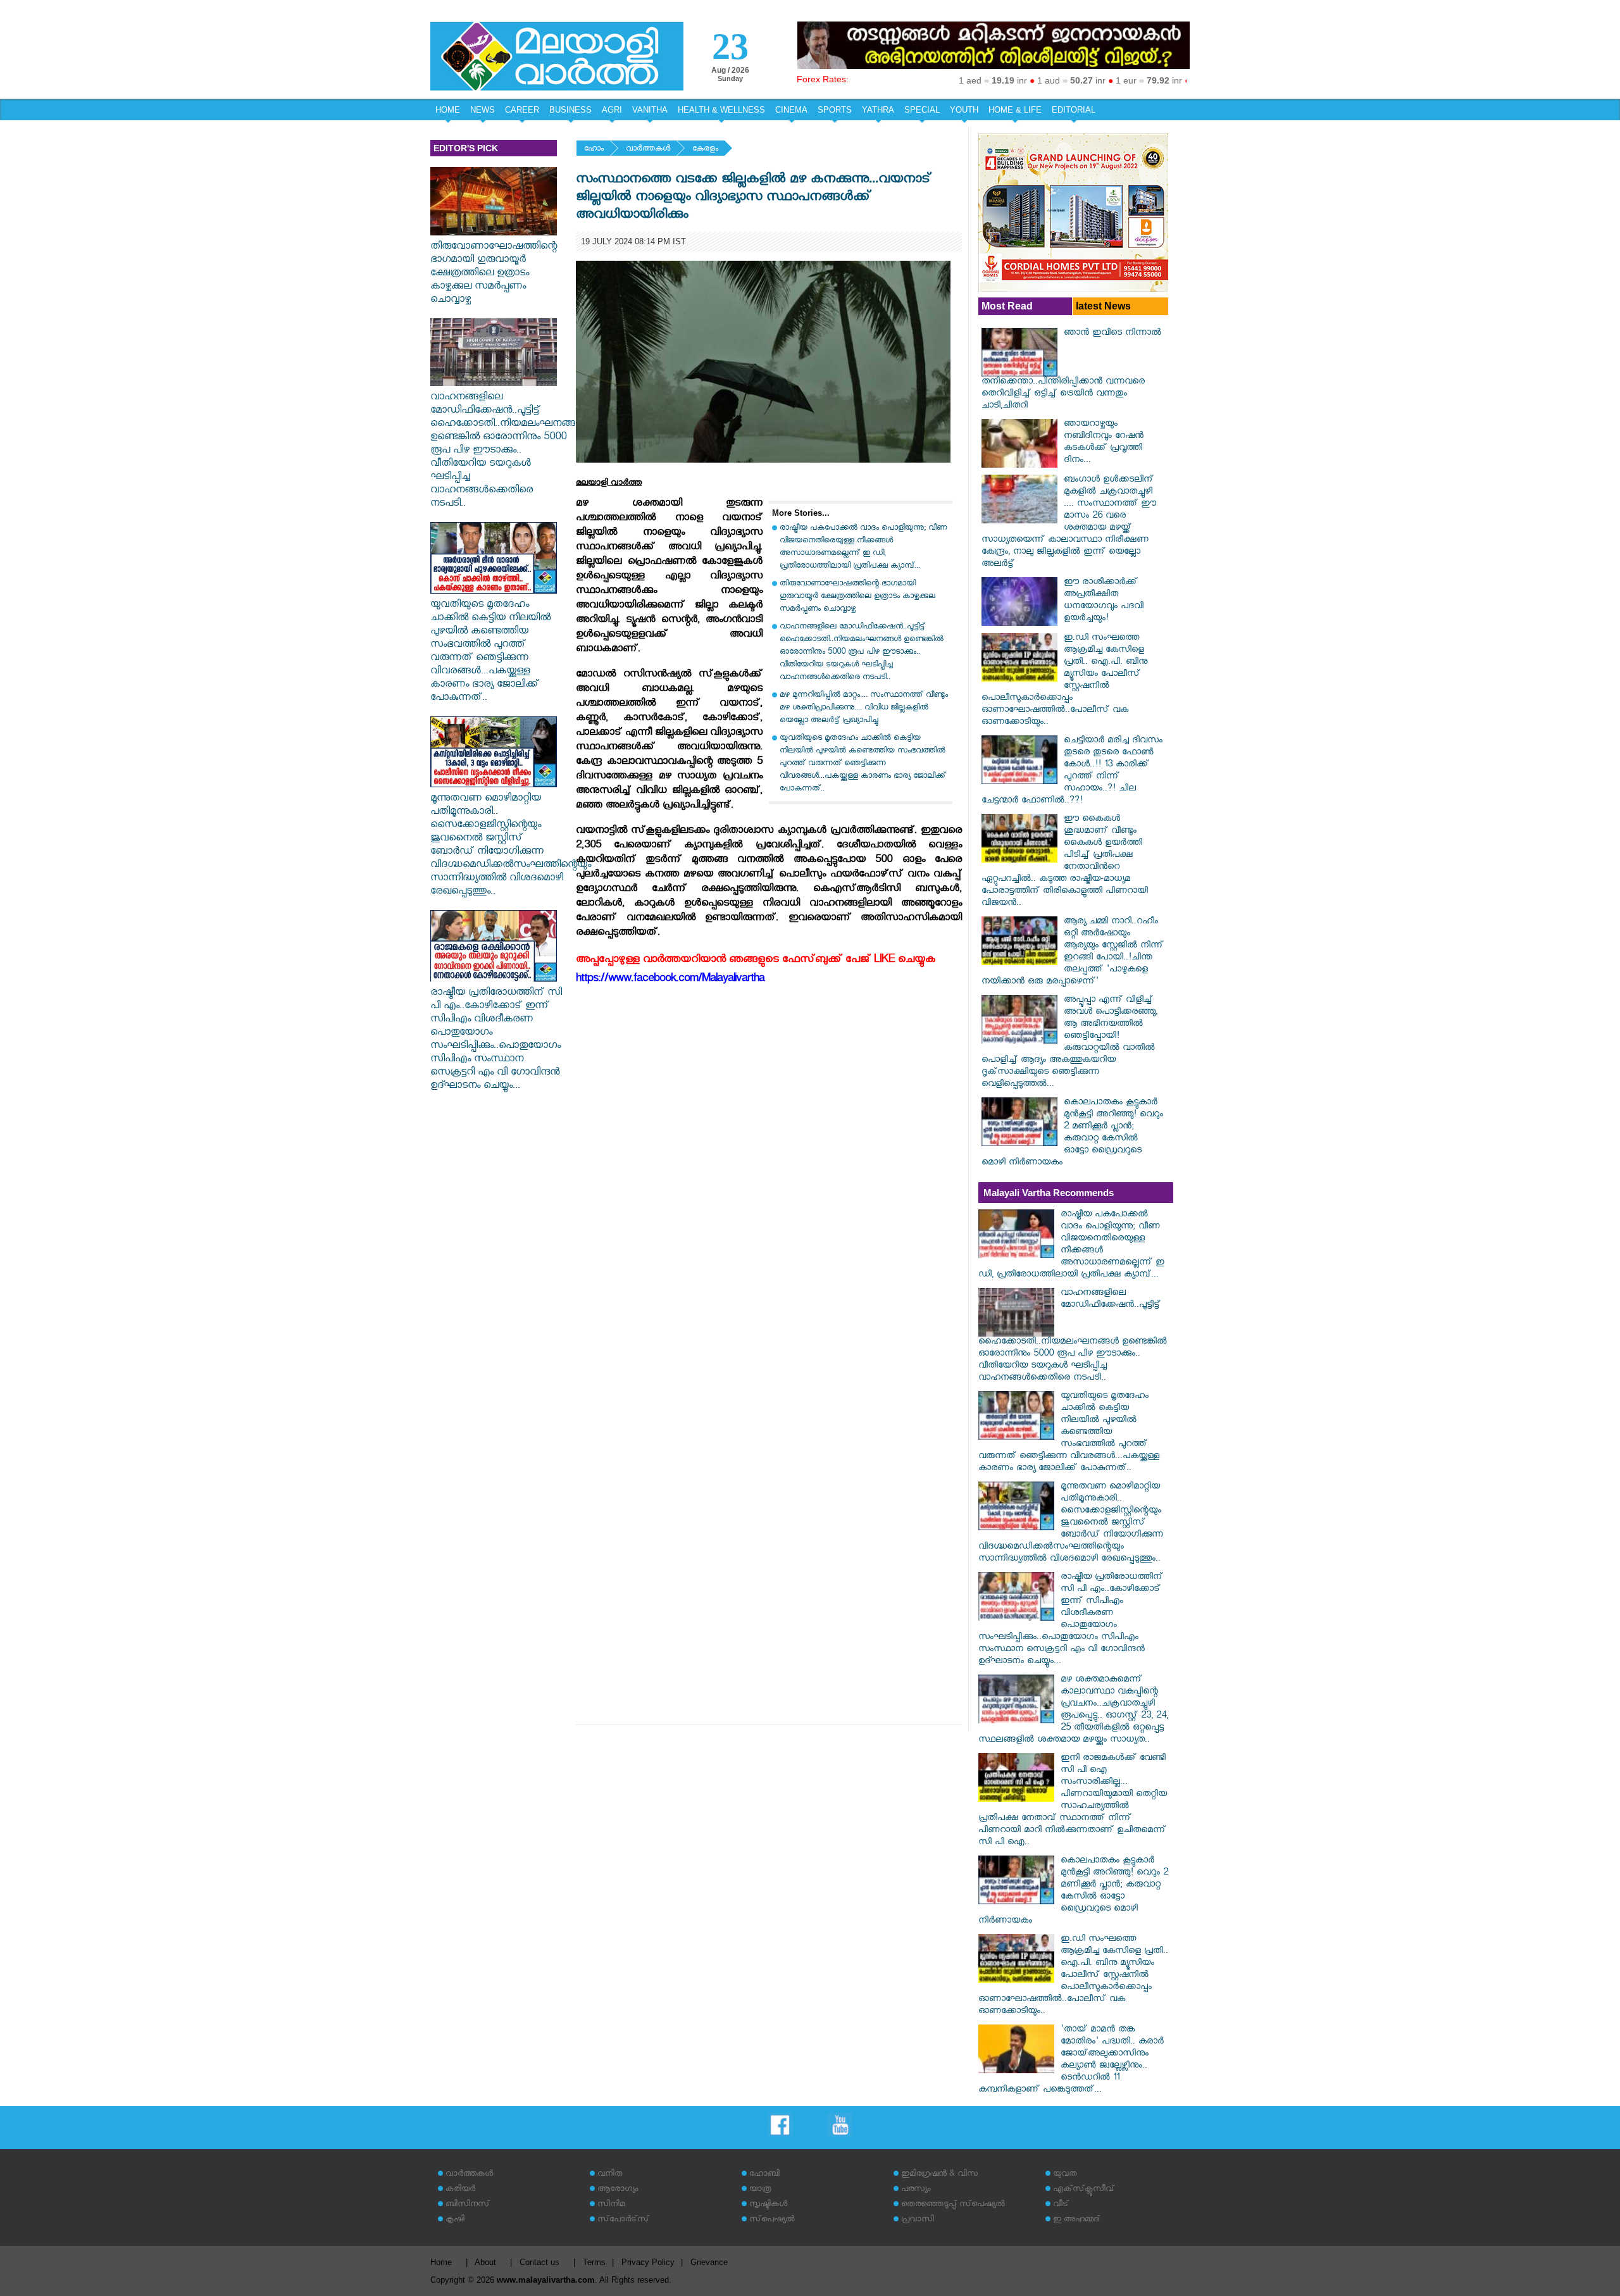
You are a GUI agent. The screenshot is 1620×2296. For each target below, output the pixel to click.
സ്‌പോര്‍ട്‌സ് (623, 2220)
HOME (448, 110)
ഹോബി (764, 2175)
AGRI (612, 110)
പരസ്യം (916, 2190)
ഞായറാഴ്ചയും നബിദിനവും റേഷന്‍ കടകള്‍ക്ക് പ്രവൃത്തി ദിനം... (1104, 443)
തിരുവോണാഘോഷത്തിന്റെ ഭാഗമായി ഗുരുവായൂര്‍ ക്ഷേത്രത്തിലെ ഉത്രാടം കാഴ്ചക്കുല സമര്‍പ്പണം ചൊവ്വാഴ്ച (494, 274)
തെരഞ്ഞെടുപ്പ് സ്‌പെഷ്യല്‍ (953, 2205)
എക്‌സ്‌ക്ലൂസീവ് (1084, 2190)
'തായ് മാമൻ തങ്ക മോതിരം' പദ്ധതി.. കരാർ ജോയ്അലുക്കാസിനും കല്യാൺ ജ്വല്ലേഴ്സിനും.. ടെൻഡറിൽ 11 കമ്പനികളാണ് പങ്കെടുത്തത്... (1071, 2061)
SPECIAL (922, 110)
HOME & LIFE (1015, 110)
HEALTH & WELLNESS (721, 110)
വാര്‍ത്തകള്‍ (648, 150)
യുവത (1065, 2175)
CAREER (522, 110)
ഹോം (594, 150)
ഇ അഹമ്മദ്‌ (1076, 2220)
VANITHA (650, 110)
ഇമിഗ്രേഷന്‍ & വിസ (939, 2175)
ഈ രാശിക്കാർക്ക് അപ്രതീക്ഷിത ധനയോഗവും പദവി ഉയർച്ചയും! (1104, 601)
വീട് (1061, 2205)
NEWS (483, 110)
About (485, 2262)
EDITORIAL (1074, 110)
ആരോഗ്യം (618, 2190)
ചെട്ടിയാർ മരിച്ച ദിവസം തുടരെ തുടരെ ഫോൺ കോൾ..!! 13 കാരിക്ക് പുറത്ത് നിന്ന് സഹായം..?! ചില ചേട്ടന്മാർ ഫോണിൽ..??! (1072, 771)
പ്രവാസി (918, 2220)
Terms (594, 2262)
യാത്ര (760, 2190)
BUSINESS (570, 110)
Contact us (539, 2262)
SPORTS (835, 110)
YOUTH (964, 110)
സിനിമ (611, 2205)
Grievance (709, 2262)
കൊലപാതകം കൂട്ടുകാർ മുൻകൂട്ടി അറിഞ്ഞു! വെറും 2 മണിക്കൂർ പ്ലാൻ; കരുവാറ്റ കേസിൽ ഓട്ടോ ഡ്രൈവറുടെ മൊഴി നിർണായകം (1072, 1133)
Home (441, 2262)
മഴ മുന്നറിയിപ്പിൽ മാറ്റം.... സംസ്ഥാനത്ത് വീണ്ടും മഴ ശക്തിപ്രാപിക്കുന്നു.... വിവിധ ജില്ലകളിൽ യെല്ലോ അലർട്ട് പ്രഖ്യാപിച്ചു (864, 708)
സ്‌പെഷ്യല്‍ (772, 2220)
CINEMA (791, 110)
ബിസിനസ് (468, 2205)
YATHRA (878, 110)
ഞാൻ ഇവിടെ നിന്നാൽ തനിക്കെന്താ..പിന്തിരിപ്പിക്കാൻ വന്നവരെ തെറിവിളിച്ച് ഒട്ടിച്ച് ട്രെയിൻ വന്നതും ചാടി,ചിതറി (1071, 370)
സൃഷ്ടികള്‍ (768, 2205)
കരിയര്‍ (460, 2190)
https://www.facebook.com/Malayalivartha (670, 980)
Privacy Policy (648, 2262)
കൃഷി (455, 2220)
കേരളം (705, 150)
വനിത (610, 2175)
